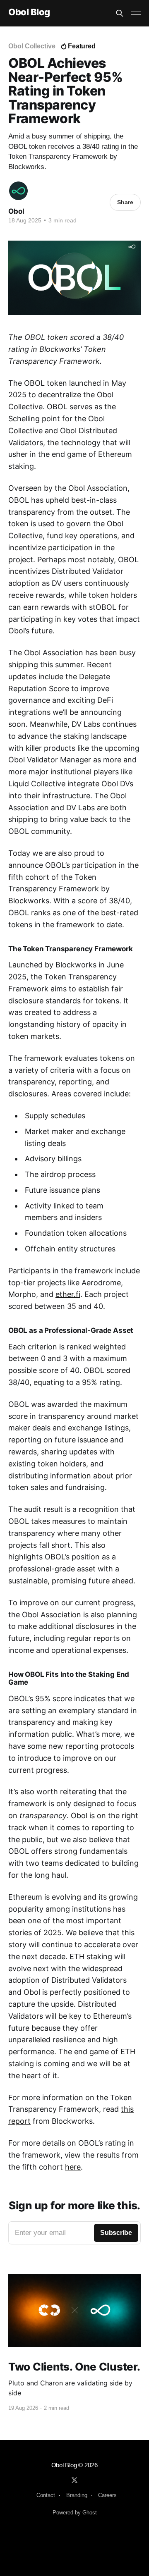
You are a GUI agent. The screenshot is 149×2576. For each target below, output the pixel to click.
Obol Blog (29, 12)
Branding (77, 2495)
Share (125, 202)
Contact (46, 2495)
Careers (107, 2495)
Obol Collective (32, 46)
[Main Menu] (136, 13)
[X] (74, 2480)
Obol (16, 211)
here (73, 2167)
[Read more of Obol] (18, 191)
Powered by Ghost (75, 2513)
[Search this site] (120, 13)
